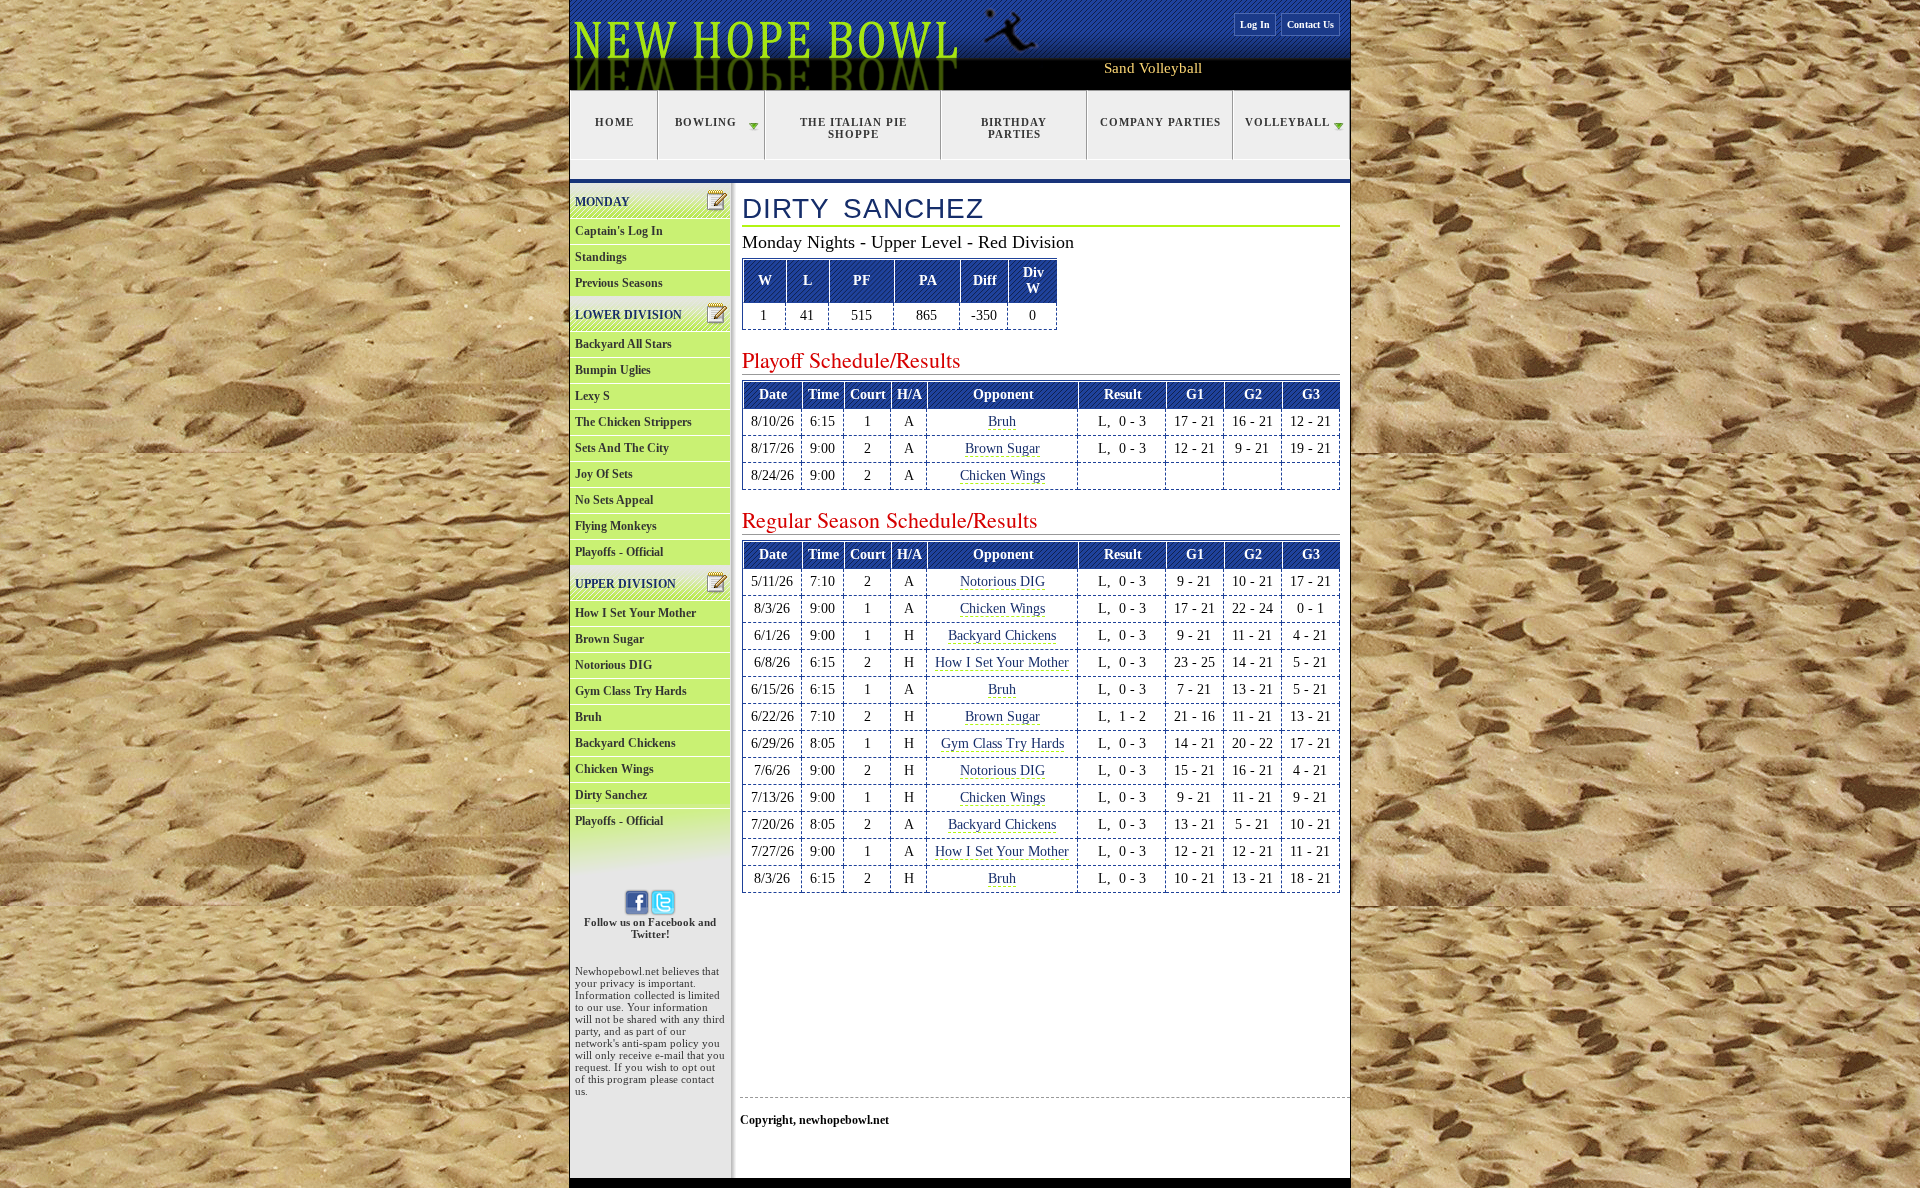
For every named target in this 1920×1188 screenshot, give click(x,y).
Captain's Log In (619, 231)
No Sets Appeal (614, 500)
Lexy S (592, 396)
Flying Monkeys (616, 526)
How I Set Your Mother (635, 613)
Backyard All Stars (623, 344)
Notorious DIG (613, 665)
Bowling (706, 122)
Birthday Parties (1014, 128)
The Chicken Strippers (633, 422)
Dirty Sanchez (611, 795)
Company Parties (1160, 122)
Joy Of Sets (604, 474)
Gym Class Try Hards (631, 691)
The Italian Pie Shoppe (853, 128)
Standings (601, 257)
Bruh (588, 717)
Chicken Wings (614, 769)
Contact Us (1310, 24)
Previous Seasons (619, 283)
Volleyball (1287, 122)
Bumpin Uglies (613, 370)
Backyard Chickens (625, 743)
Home (614, 122)
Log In (1255, 24)
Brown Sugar (609, 639)
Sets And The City (622, 448)
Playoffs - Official (619, 552)
